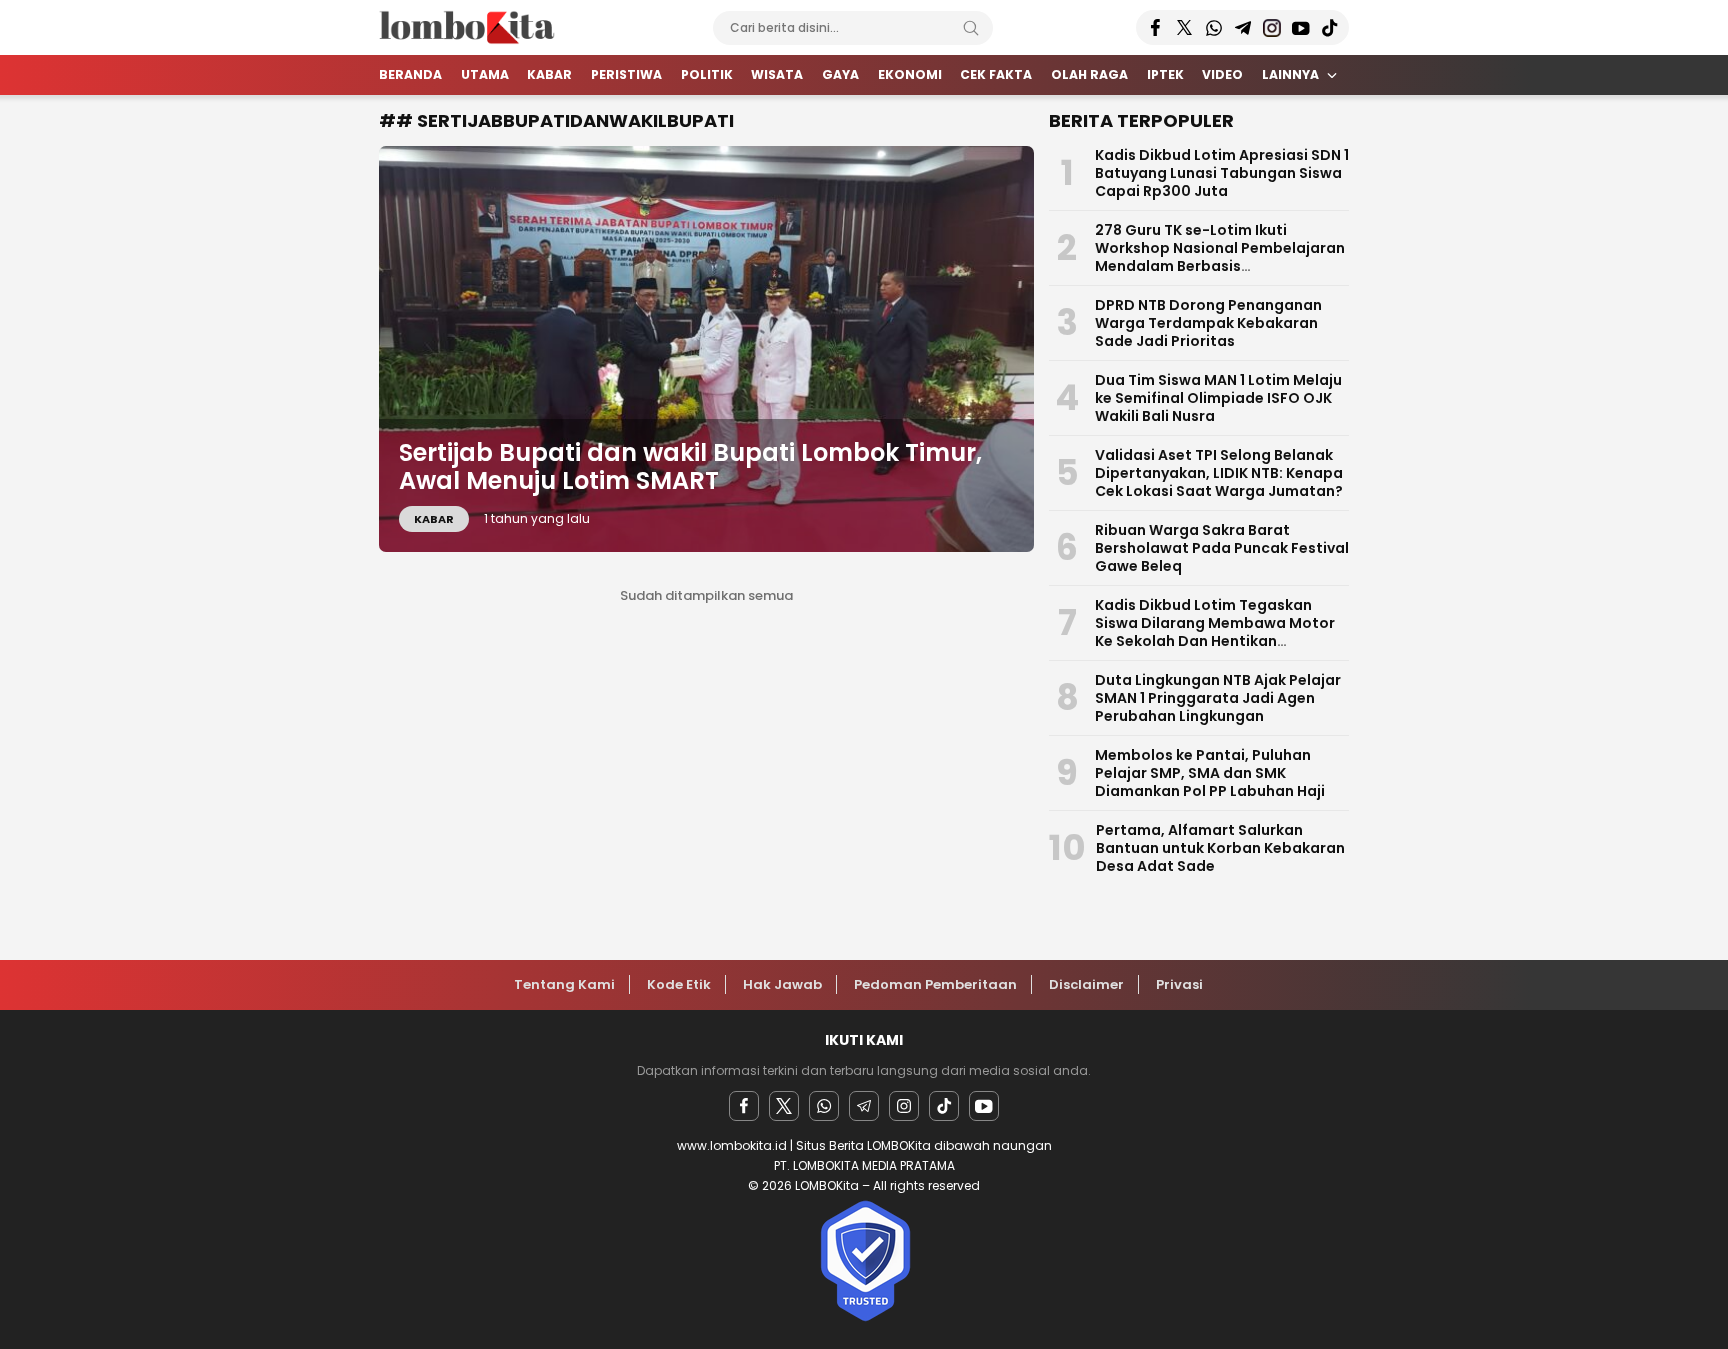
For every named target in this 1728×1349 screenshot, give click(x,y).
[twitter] (784, 1106)
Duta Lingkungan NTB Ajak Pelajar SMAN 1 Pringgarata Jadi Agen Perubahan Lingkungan (1218, 698)
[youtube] (984, 1106)
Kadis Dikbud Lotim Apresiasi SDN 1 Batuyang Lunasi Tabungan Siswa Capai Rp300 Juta (1222, 173)
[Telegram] (864, 1106)
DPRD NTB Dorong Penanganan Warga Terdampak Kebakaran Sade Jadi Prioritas (1208, 323)
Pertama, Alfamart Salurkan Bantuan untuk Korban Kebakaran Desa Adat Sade (1220, 848)
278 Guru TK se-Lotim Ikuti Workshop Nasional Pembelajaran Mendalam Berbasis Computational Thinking (1220, 257)
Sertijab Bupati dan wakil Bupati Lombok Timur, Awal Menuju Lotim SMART (690, 467)
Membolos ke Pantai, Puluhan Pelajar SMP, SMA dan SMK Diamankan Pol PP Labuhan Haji (1210, 773)
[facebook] (744, 1106)
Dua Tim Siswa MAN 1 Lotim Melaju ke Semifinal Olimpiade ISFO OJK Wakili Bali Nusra (1218, 398)
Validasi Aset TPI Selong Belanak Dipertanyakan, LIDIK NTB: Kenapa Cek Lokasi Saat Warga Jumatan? (1219, 473)
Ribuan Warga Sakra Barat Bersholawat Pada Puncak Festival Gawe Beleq (1222, 548)
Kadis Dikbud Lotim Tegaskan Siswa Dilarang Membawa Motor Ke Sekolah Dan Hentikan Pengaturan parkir (1215, 632)
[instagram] (904, 1106)
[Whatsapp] (824, 1106)
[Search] (971, 28)
